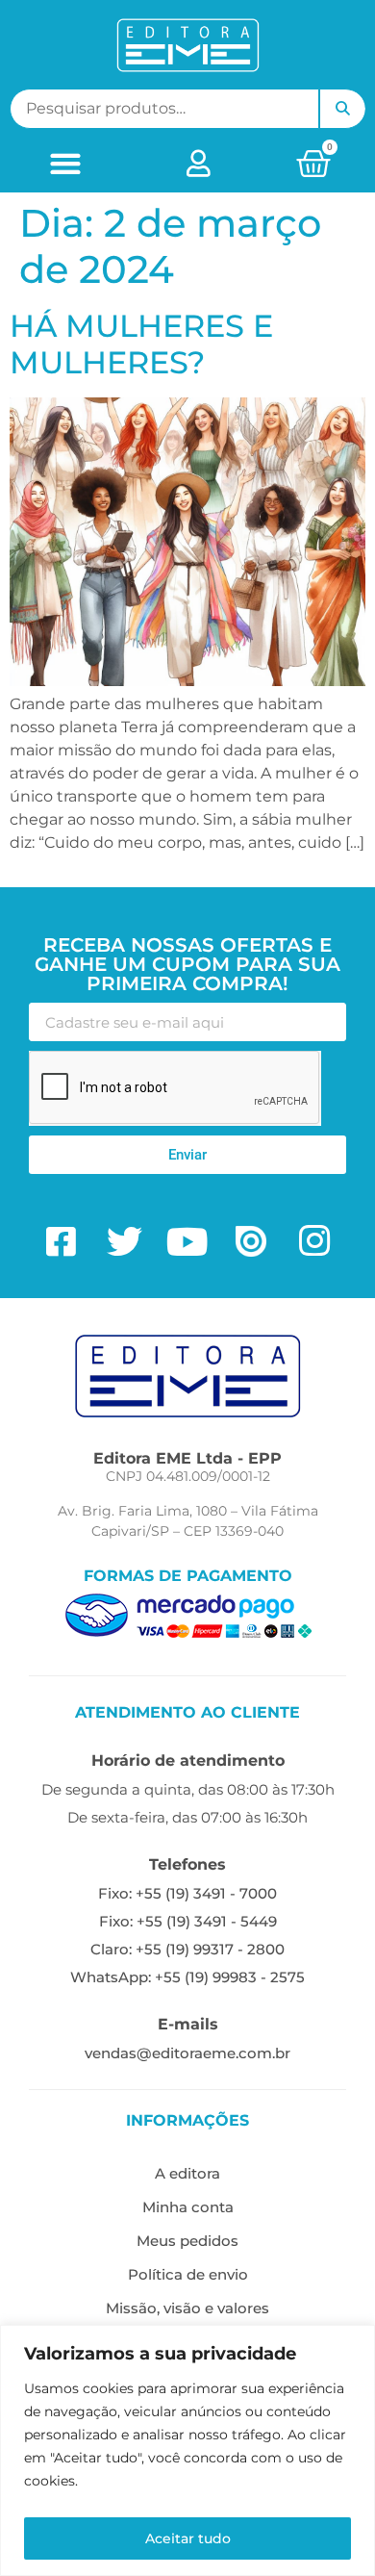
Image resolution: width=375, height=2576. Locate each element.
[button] (66, 163)
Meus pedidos (187, 2241)
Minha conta (188, 2207)
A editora (187, 2173)
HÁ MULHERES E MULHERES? (141, 344)
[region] (187, 2450)
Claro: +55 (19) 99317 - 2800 (187, 1949)
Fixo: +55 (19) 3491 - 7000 (187, 1893)
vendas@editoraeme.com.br (187, 2053)
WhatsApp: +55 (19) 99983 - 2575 (187, 1977)
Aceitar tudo (188, 2538)
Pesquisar (342, 109)
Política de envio (188, 2274)
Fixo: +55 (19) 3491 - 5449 (188, 1921)
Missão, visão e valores (187, 2308)
